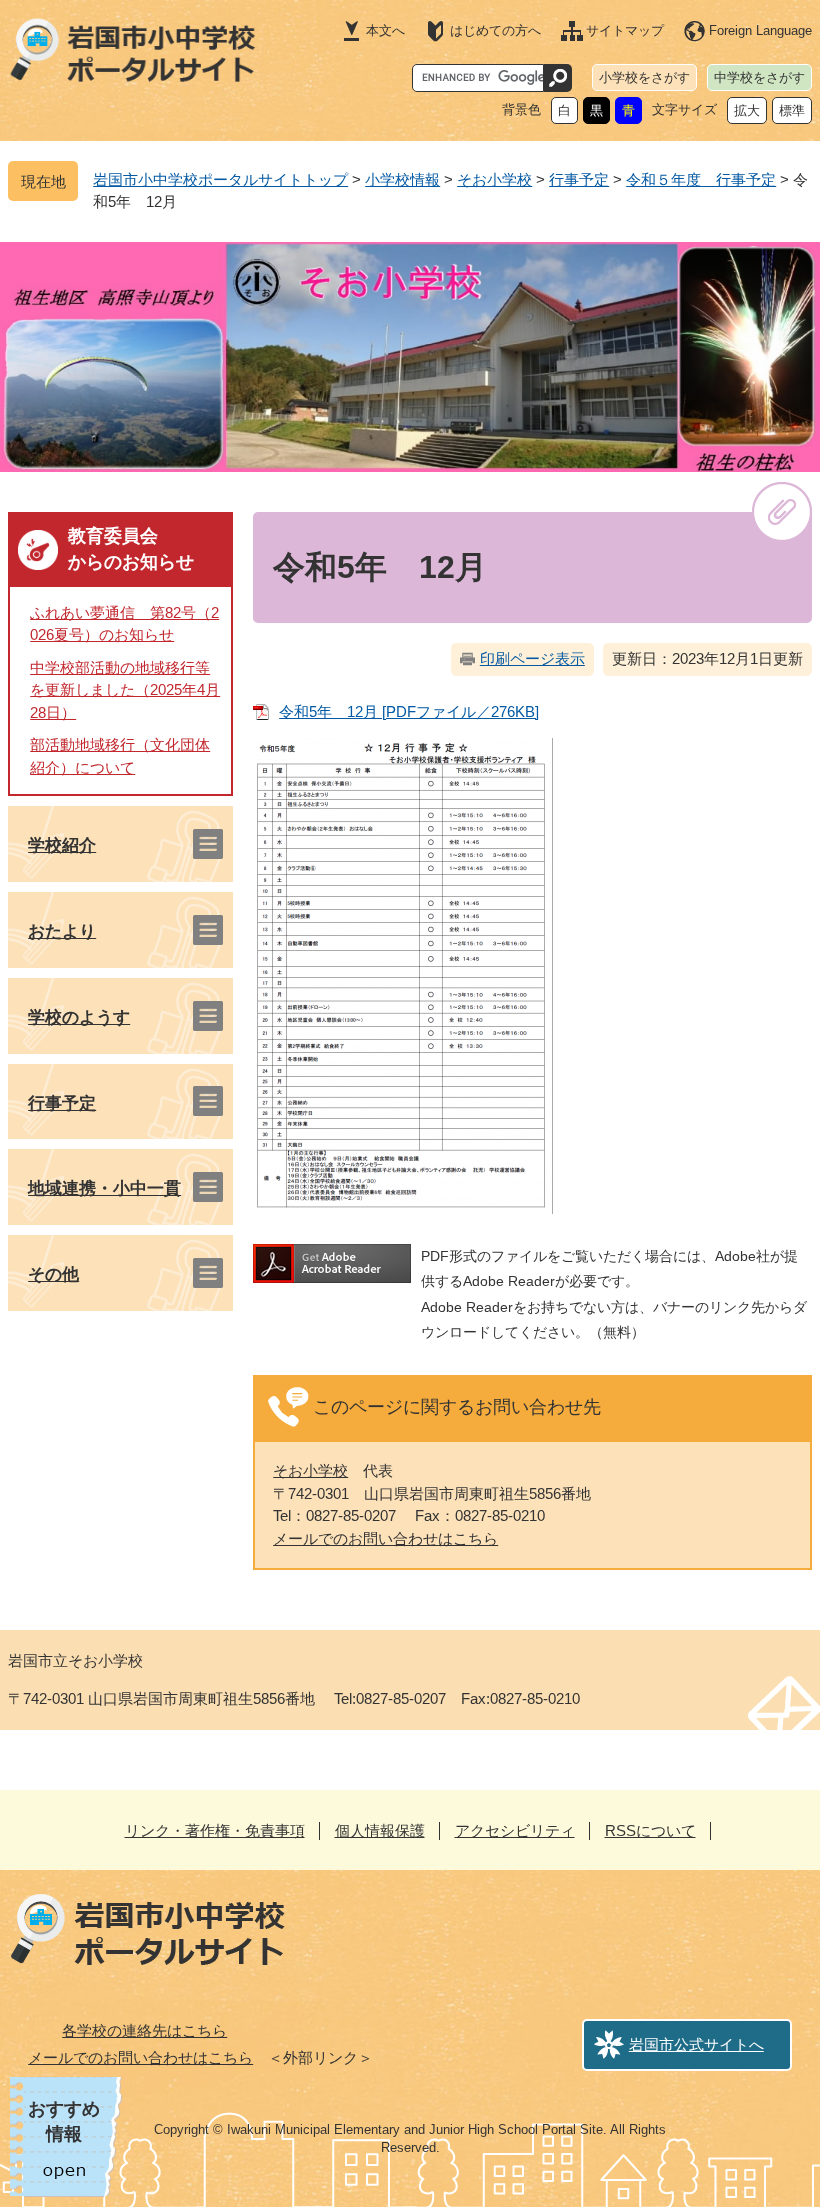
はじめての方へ (495, 30)
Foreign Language (760, 30)
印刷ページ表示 (532, 658)
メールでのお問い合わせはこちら (385, 1538)
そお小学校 (494, 179)
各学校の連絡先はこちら (144, 2030)
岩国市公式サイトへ (696, 2044)
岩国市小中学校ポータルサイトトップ (220, 179)
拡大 (747, 110)
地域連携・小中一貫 (104, 1188)
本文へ (385, 30)
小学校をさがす (644, 77)
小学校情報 (402, 179)
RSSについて (650, 1830)
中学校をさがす (759, 77)
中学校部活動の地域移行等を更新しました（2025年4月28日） (125, 690)
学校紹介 (62, 845)
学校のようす (79, 1017)
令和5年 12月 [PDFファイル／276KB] (409, 711)
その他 (53, 1274)
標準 (792, 110)
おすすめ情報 (64, 2121)
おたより (62, 931)
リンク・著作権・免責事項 (215, 1830)
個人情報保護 (380, 1830)
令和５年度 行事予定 (701, 179)
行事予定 (579, 179)
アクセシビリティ (515, 1830)
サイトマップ (625, 30)
